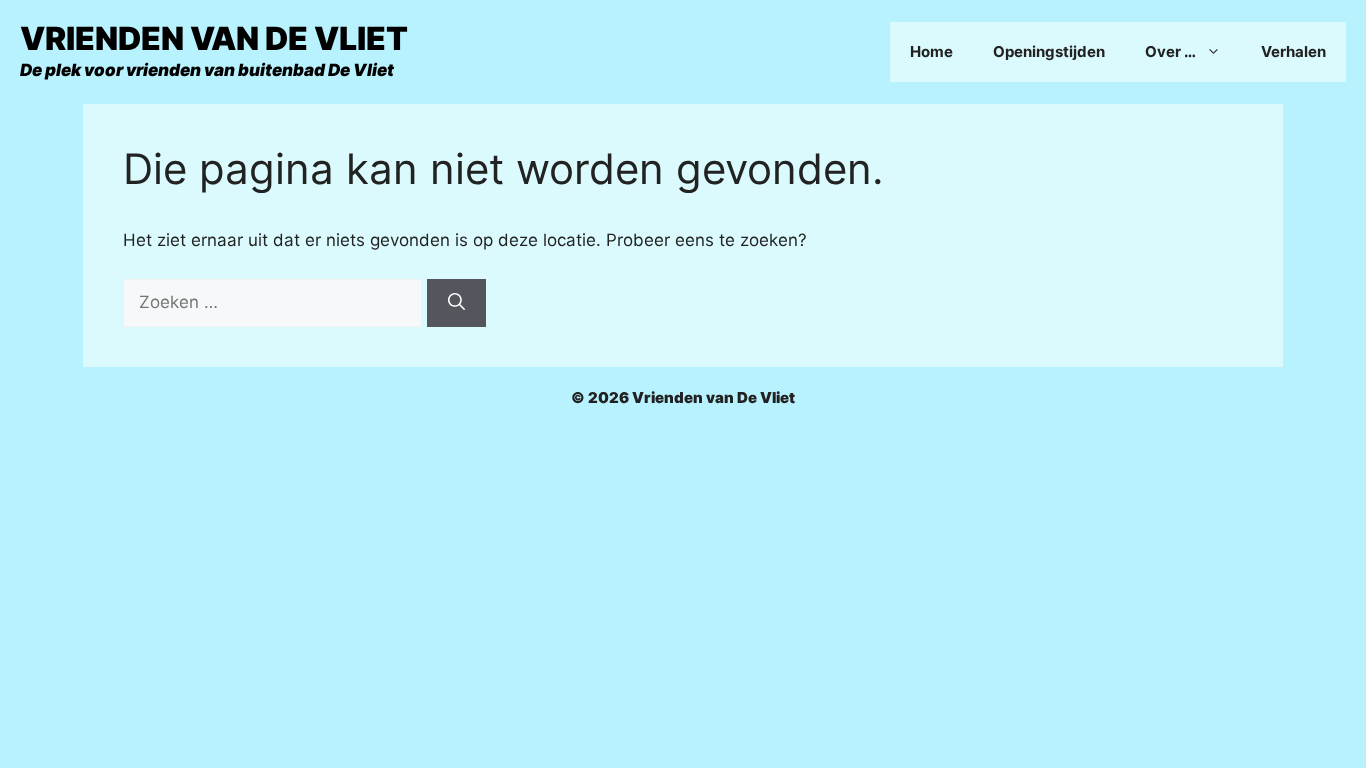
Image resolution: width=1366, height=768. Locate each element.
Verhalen (1293, 51)
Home (931, 51)
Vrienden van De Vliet (214, 38)
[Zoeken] (456, 303)
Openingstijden (1049, 51)
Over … (1170, 51)
